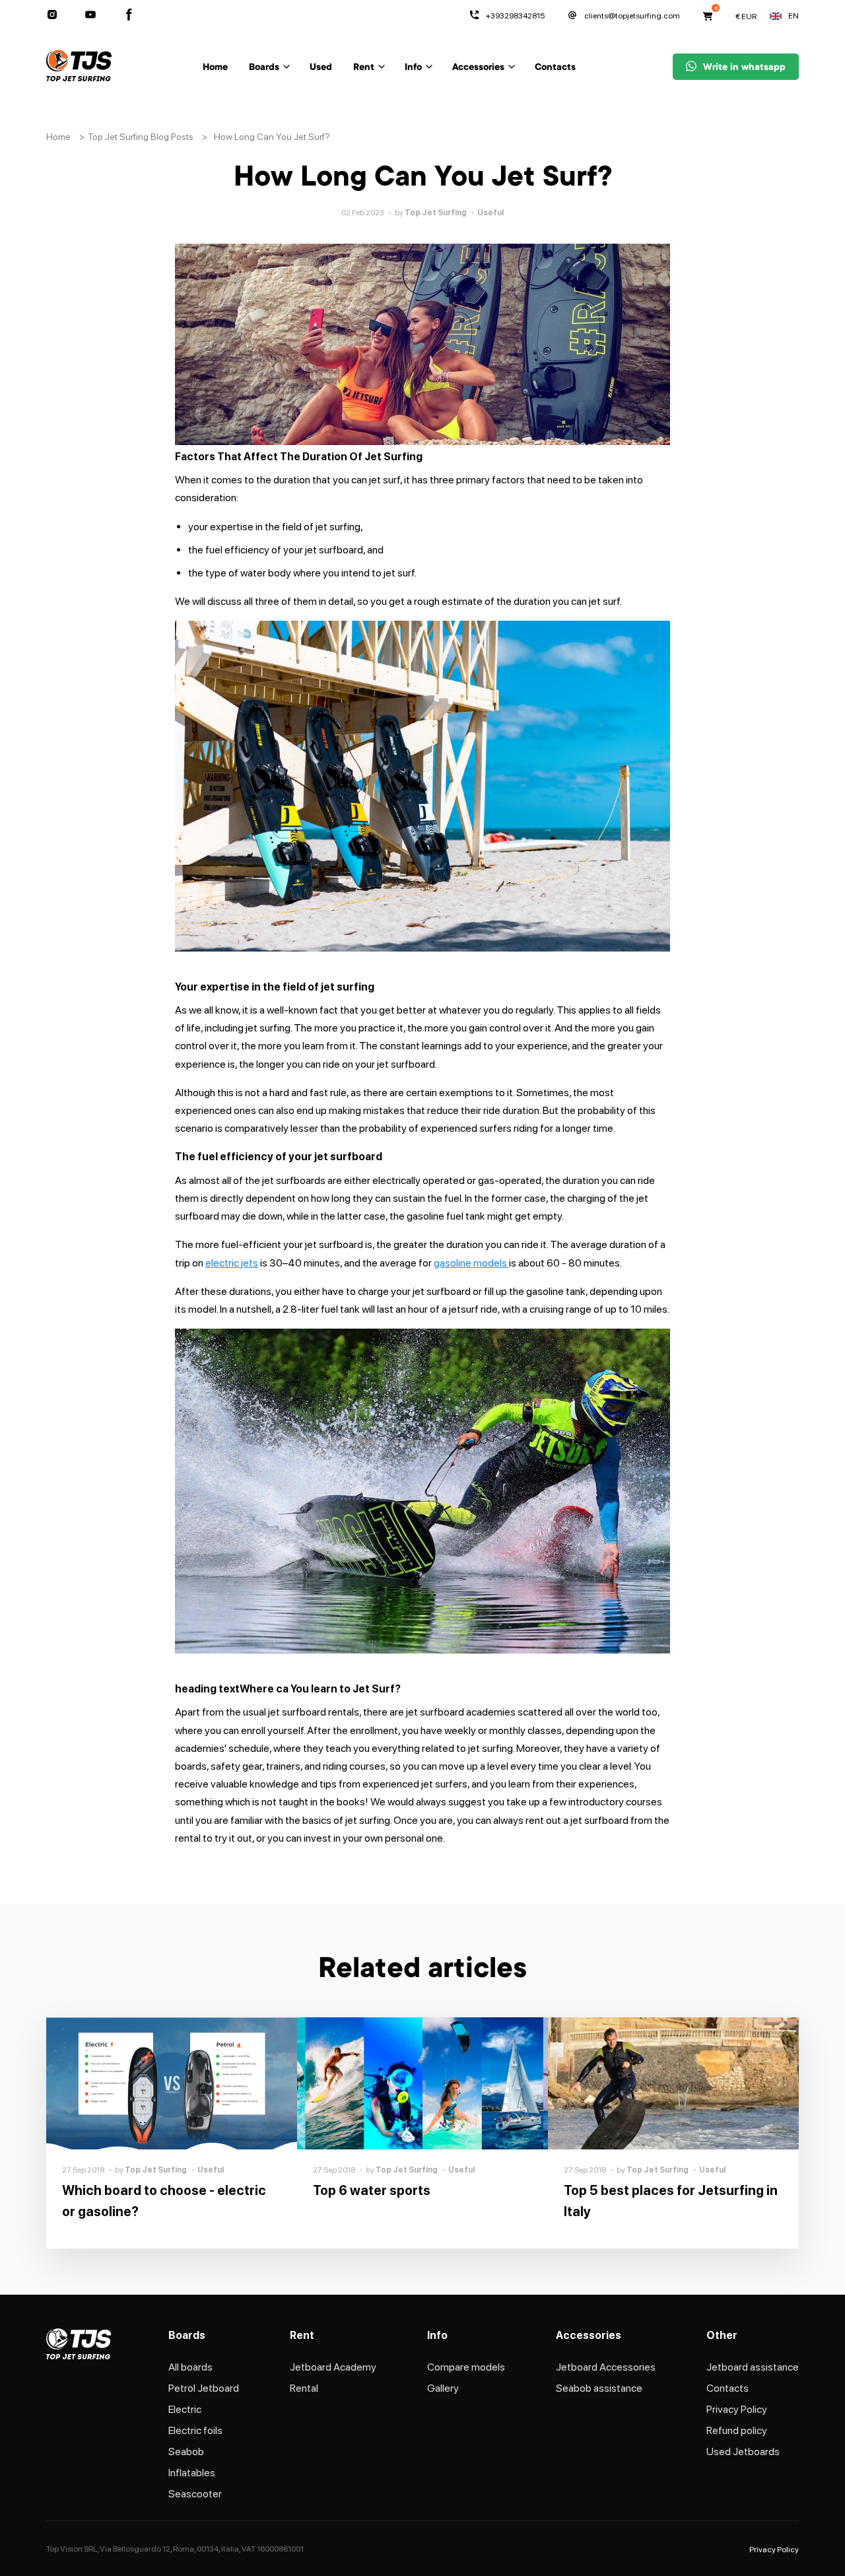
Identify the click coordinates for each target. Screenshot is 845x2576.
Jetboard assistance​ (753, 2367)
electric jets (232, 1263)
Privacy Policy (737, 2409)
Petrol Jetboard (204, 2388)
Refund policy (737, 2430)
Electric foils (195, 2430)
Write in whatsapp (744, 68)
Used (321, 68)
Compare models (466, 2367)
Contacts (555, 68)
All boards (190, 2367)
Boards (264, 68)
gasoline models (471, 1263)
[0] (708, 16)
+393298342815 (515, 16)
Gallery (443, 2388)
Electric (185, 2409)
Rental (304, 2388)
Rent (364, 68)
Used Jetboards (743, 2452)
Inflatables (192, 2473)
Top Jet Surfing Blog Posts (141, 137)
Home (215, 68)
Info (413, 68)
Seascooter (195, 2494)
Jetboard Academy (333, 2367)
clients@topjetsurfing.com (632, 16)
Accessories (478, 68)
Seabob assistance (599, 2388)
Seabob (186, 2452)
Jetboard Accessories (606, 2367)
